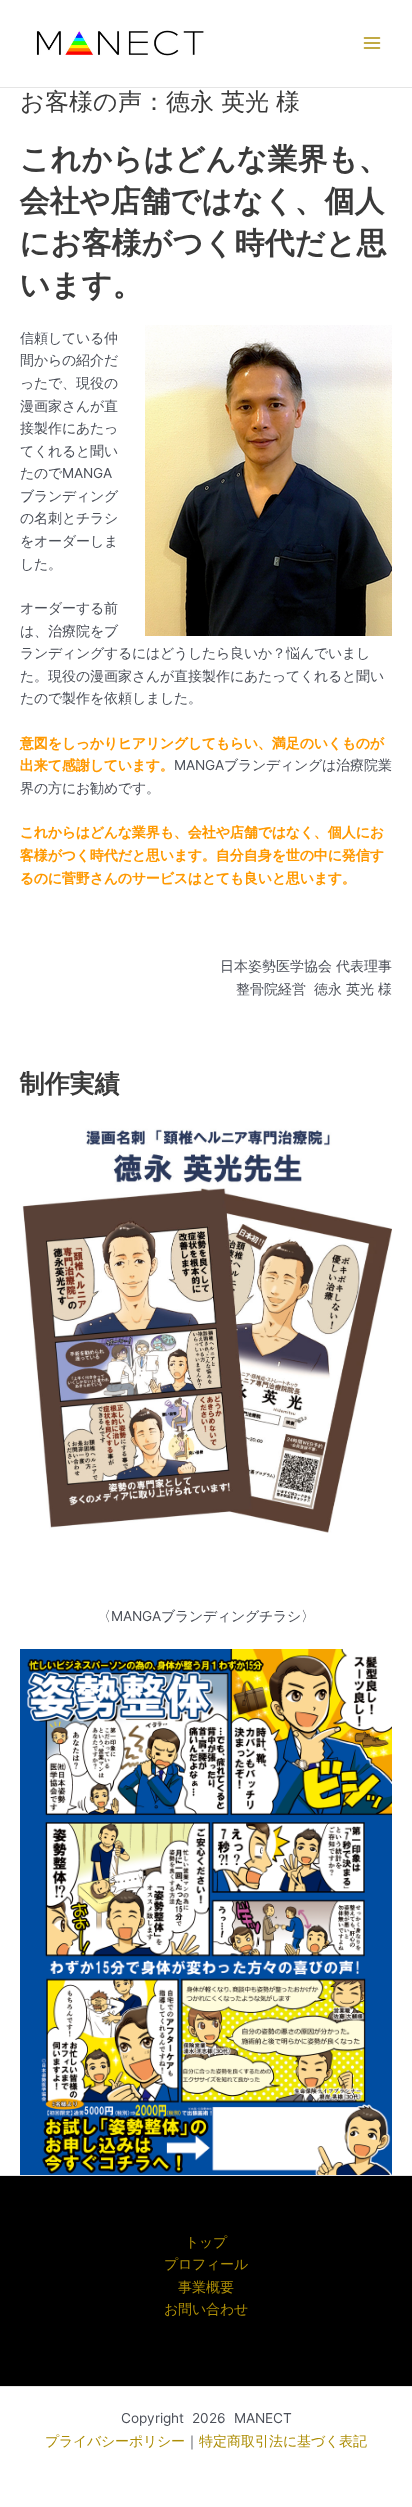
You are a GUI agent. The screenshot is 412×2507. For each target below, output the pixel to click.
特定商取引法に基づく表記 (283, 2441)
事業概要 (206, 2287)
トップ (206, 2242)
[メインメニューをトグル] (372, 43)
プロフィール (206, 2264)
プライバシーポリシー (115, 2441)
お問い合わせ (206, 2309)
